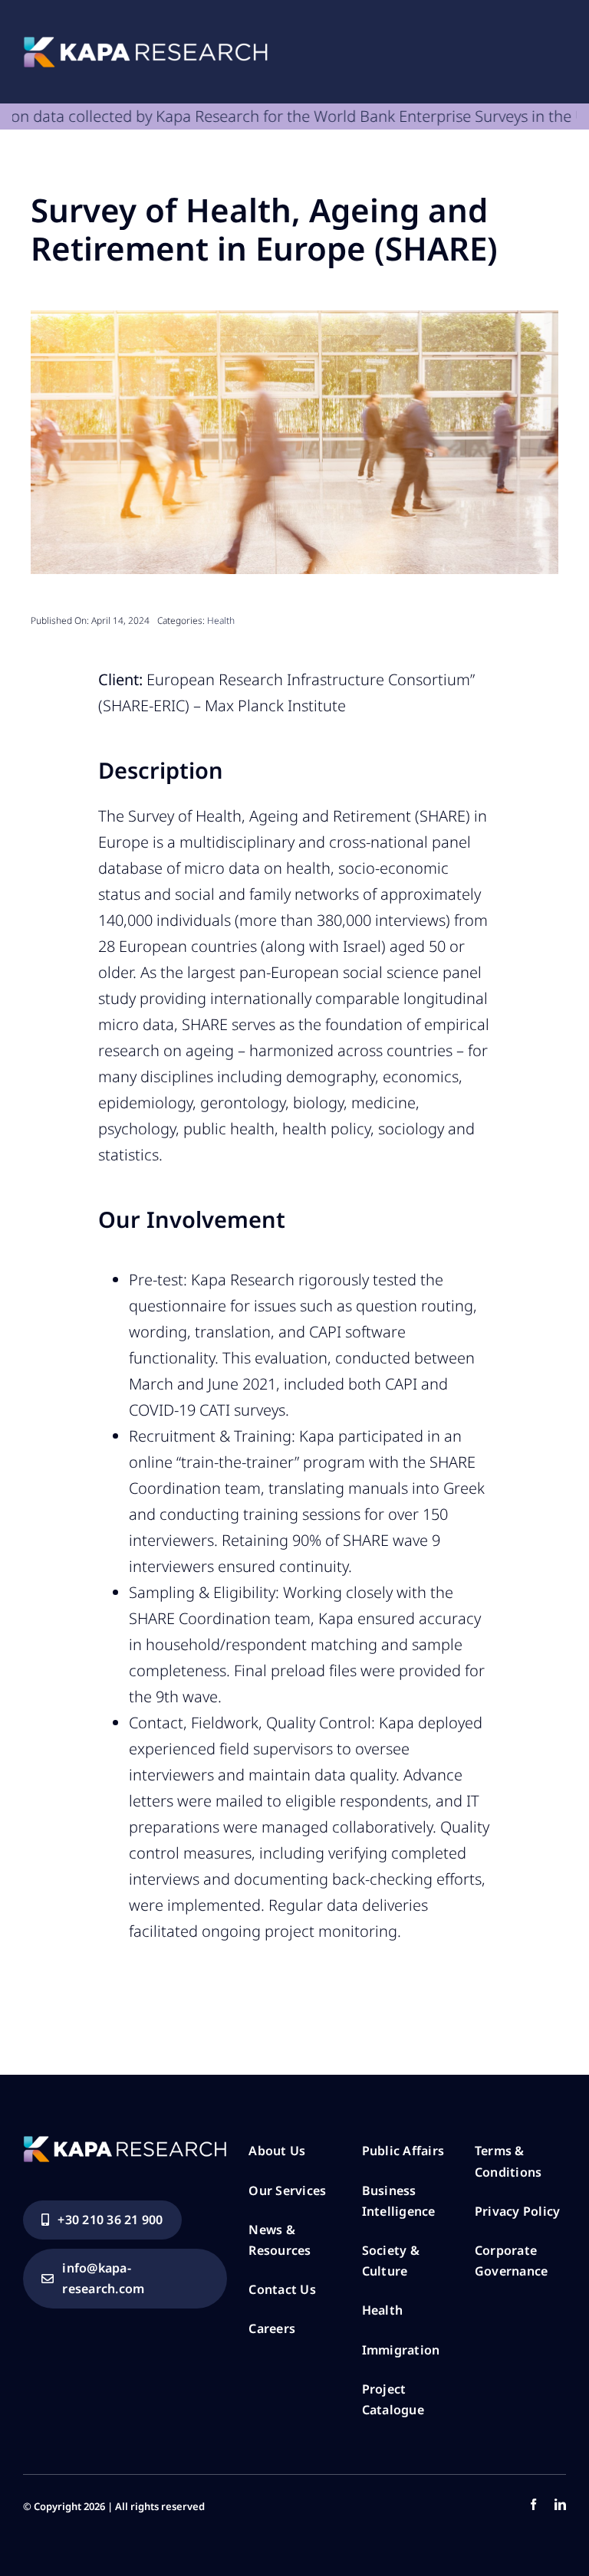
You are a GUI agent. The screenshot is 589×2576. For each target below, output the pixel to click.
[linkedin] (560, 2504)
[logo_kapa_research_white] (146, 44)
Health (221, 620)
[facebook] (533, 2504)
